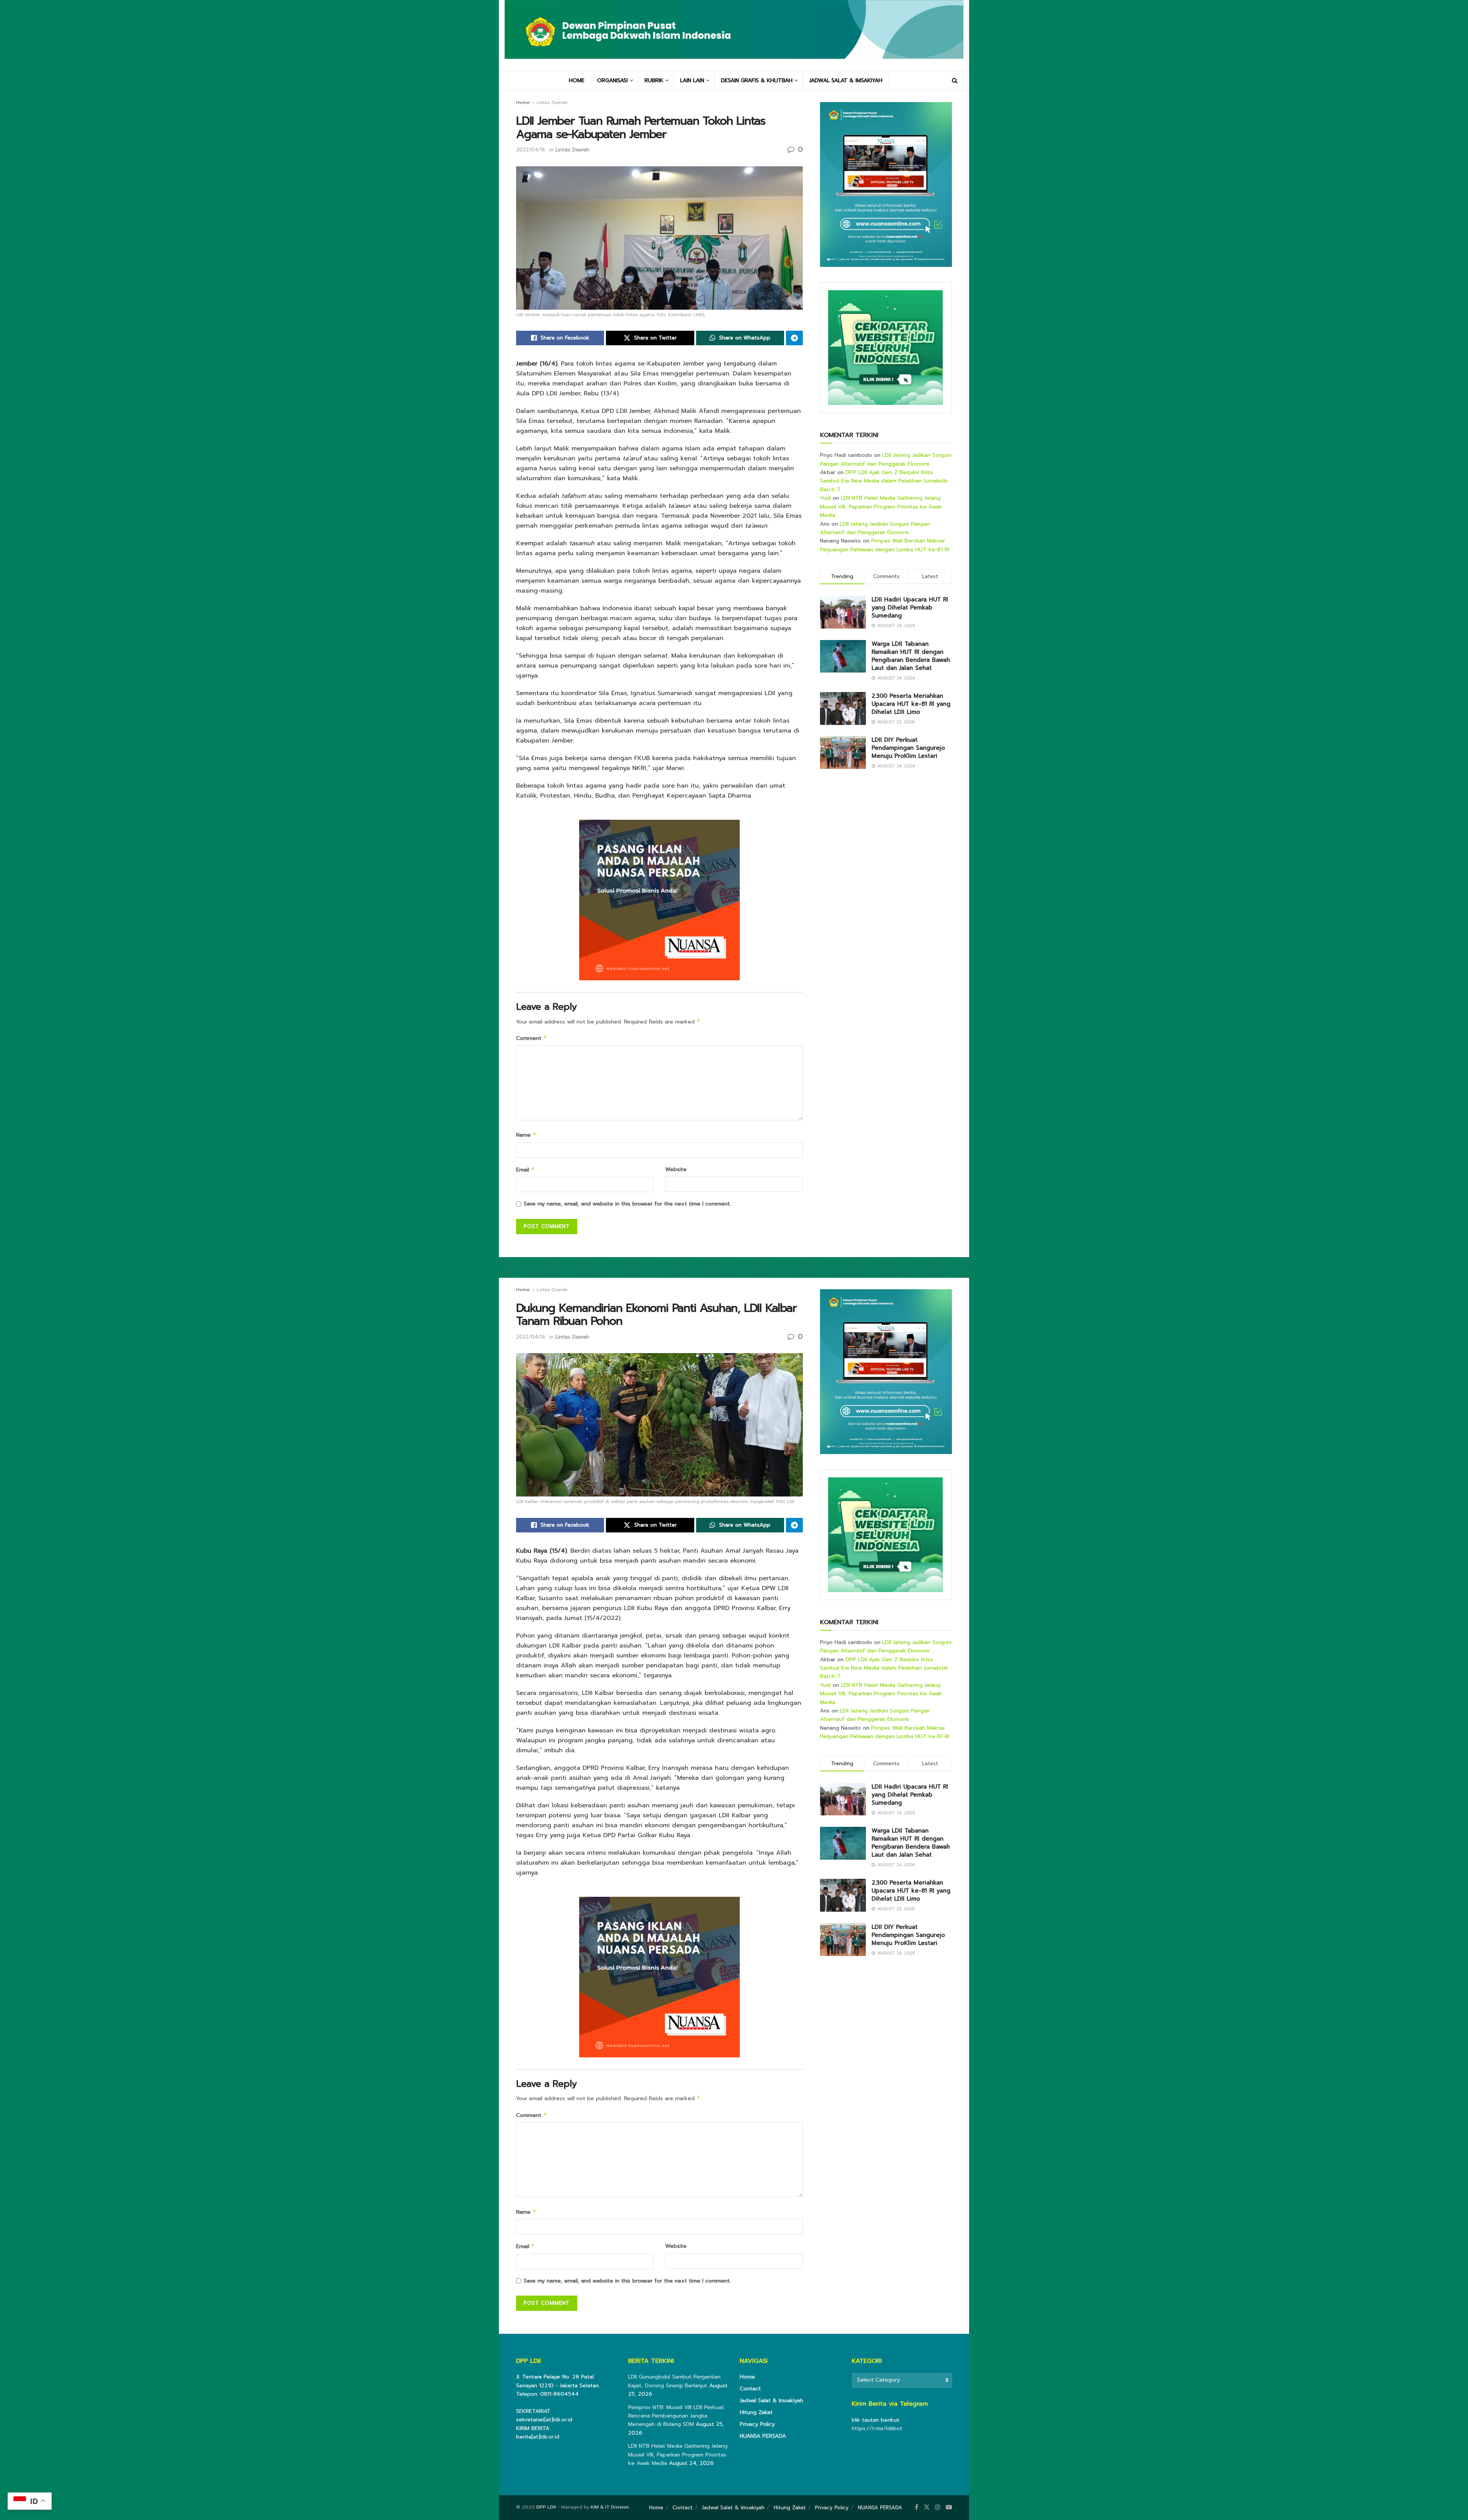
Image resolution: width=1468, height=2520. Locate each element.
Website (676, 1169)
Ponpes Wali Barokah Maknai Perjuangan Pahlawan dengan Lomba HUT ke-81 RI (885, 545)
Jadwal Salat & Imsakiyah (771, 2401)
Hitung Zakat (756, 2412)
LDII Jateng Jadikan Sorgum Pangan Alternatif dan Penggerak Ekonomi (886, 459)
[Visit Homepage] (734, 35)
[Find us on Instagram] (938, 2507)
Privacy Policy (757, 2424)
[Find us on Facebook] (917, 2507)
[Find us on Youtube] (949, 2507)
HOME (577, 80)
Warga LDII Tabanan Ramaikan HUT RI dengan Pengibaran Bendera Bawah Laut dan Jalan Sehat (911, 656)
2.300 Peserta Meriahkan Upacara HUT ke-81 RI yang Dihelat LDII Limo (911, 704)
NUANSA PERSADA (763, 2436)
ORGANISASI (612, 80)
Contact (750, 2389)
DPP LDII (546, 2507)
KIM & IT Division (610, 2507)
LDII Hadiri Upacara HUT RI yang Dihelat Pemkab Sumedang (910, 608)
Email (525, 1170)
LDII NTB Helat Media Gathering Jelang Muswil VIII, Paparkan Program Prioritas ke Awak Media (881, 507)
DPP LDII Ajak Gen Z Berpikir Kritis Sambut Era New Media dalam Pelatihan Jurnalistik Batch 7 (884, 481)
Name (526, 1135)
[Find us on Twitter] (927, 2507)
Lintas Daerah (552, 102)
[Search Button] (955, 81)
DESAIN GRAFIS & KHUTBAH (757, 80)
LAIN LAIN (692, 80)
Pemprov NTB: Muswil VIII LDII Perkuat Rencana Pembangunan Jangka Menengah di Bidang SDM (676, 2416)
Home (523, 102)
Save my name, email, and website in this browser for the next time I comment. (627, 1204)
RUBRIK (654, 80)
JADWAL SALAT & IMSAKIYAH (846, 80)
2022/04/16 (531, 150)
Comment (532, 1038)
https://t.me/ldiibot (877, 2428)
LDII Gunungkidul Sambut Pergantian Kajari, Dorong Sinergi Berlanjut (674, 2381)
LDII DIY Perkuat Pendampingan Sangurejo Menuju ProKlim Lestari (908, 748)
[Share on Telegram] (794, 338)
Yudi (825, 498)
